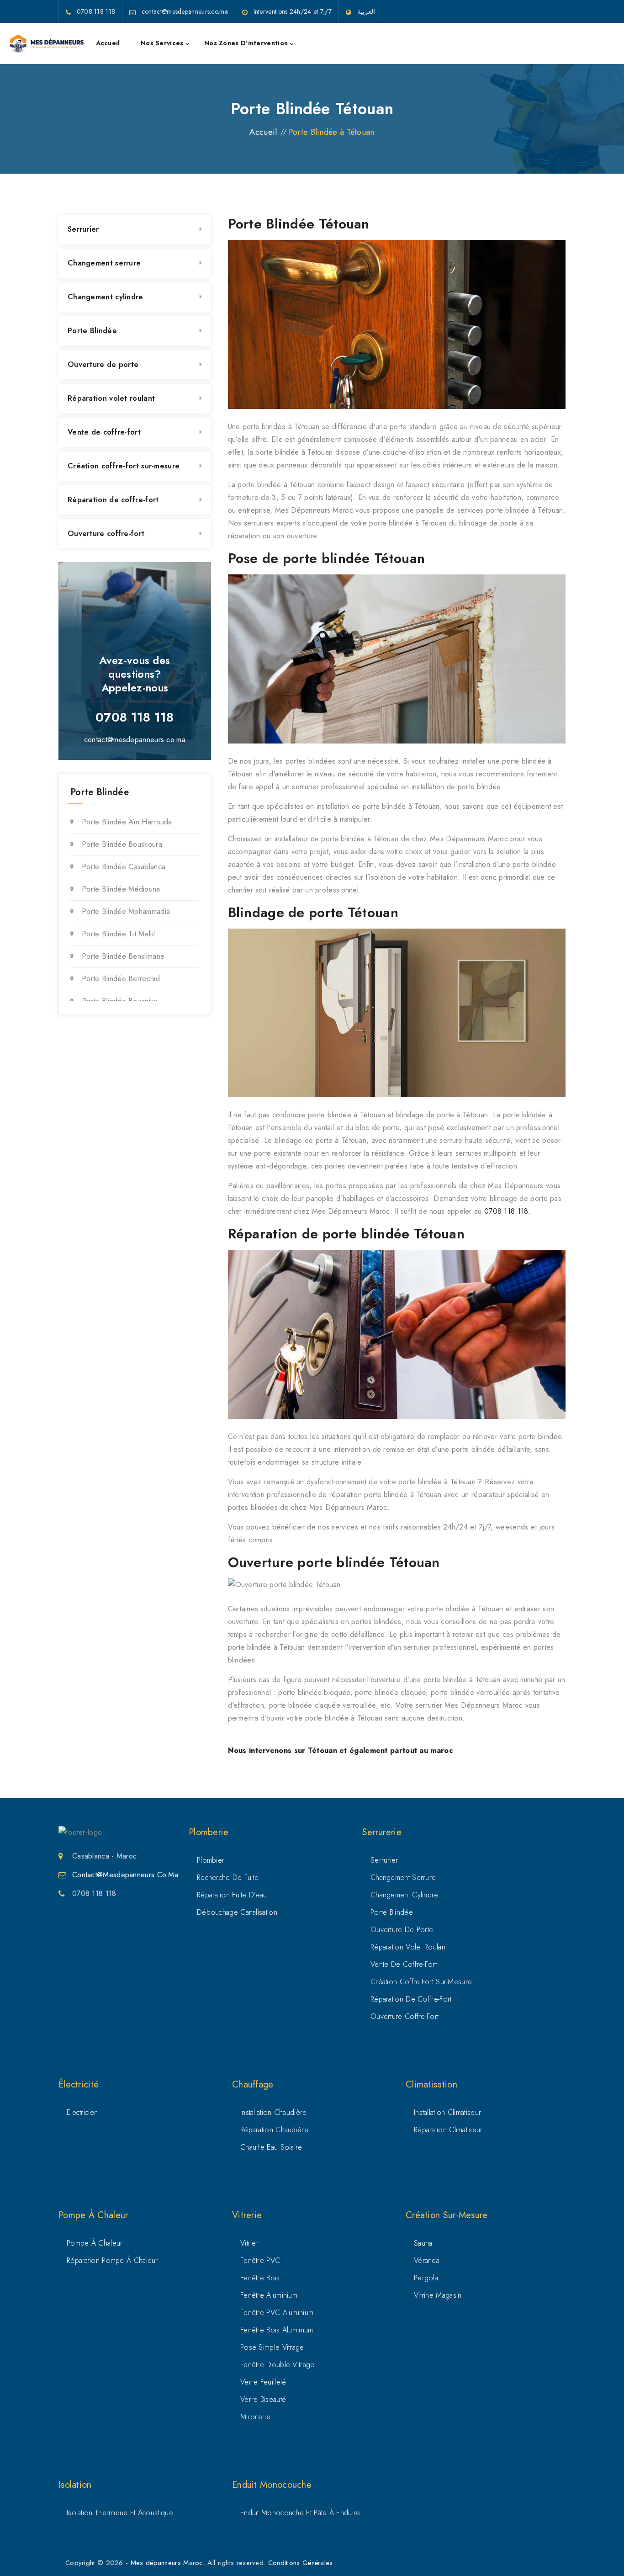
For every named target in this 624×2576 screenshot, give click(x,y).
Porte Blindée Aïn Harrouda (127, 822)
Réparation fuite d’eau (232, 1895)
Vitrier (249, 2243)
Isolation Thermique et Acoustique (120, 2513)
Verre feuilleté (263, 2382)
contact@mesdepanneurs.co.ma (135, 740)
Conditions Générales (301, 2563)
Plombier (211, 1860)
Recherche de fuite (228, 1878)
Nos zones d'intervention (246, 43)
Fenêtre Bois (260, 2278)
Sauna (423, 2243)
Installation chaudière (274, 2112)
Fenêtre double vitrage (278, 2365)
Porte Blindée (92, 331)
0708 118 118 (506, 1211)
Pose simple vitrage (272, 2347)
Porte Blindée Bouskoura (122, 844)
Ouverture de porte (103, 364)
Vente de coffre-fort (104, 432)
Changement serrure (104, 263)
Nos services (162, 43)
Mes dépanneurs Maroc (167, 2563)
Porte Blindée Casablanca (124, 867)
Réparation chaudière (274, 2130)
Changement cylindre (106, 297)
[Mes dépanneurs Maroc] (47, 43)
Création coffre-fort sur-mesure (124, 466)
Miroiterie (255, 2417)
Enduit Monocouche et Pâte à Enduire (300, 2513)
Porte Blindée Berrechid (121, 979)
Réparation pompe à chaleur (112, 2260)
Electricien (82, 2112)
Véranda (427, 2260)
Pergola (426, 2278)
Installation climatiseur (447, 2112)
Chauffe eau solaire (271, 2147)
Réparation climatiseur (448, 2130)
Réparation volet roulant (111, 398)
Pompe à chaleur (95, 2243)
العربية (366, 11)
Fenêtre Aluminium (269, 2295)
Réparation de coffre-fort (113, 500)
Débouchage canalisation (237, 1912)
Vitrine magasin (438, 2295)
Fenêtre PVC (260, 2260)
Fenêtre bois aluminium (277, 2330)
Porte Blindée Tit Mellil (118, 934)
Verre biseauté (263, 2399)
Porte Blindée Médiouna (121, 889)
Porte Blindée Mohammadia (126, 911)
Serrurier (83, 229)
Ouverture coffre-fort (106, 534)
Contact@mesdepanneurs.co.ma (125, 1875)
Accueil (108, 43)
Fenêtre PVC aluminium (277, 2313)
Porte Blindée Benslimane (123, 956)
